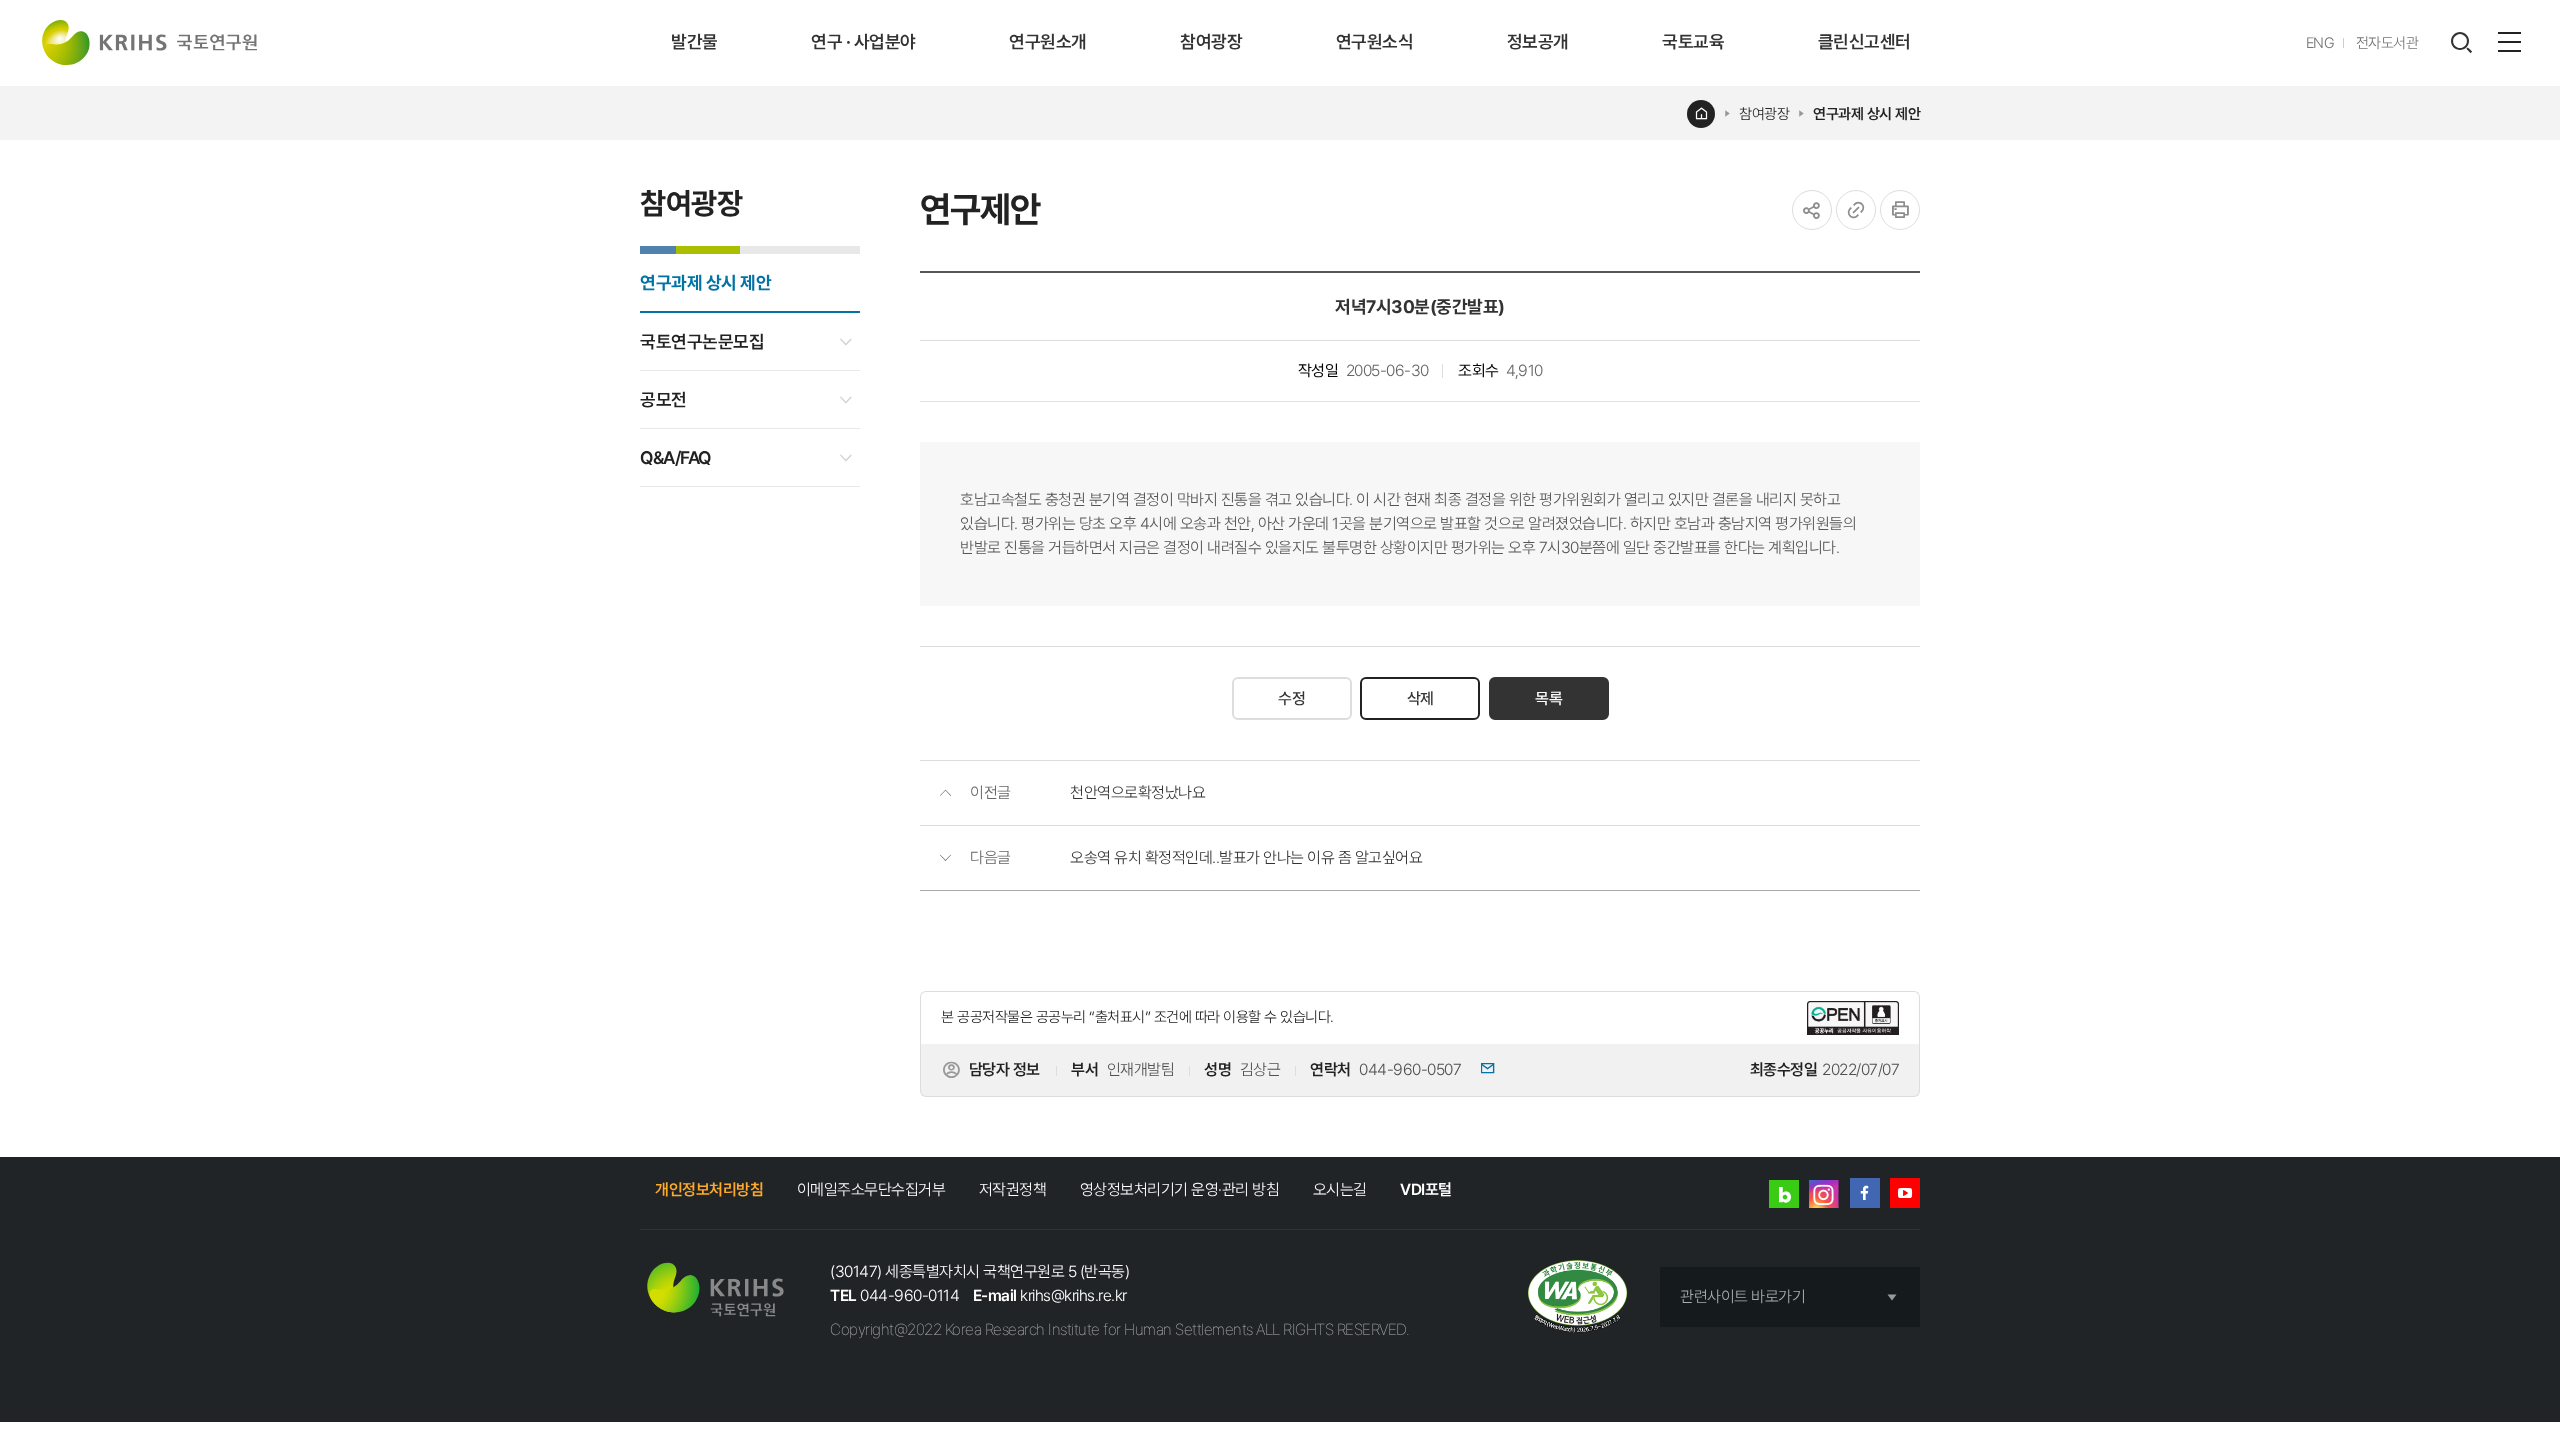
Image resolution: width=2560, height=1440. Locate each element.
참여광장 (1211, 41)
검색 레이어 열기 (2461, 43)
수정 (1291, 698)
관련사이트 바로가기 (1742, 1296)
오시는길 (1340, 1189)
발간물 (694, 41)
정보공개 (1538, 41)
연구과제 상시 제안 (1866, 114)
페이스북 (1865, 1193)
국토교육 (1693, 41)
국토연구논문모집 (702, 341)
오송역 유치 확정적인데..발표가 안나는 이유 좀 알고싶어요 (1246, 857)
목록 (1549, 698)
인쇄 (1900, 210)
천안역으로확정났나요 (1137, 792)
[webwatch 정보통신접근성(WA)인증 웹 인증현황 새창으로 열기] (1577, 1297)
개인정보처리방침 (709, 1189)
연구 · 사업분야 (863, 41)
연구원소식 (1375, 41)
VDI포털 (1426, 1189)
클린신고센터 (1864, 41)
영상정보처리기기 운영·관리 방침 (1180, 1189)
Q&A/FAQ (675, 457)
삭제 (1420, 698)
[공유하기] (1812, 210)
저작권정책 (1013, 1189)
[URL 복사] (1856, 210)
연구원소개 (1048, 41)
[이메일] (1480, 1070)
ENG (2320, 43)
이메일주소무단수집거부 (871, 1189)
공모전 (663, 399)
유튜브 (1905, 1193)
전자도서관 (2387, 43)
